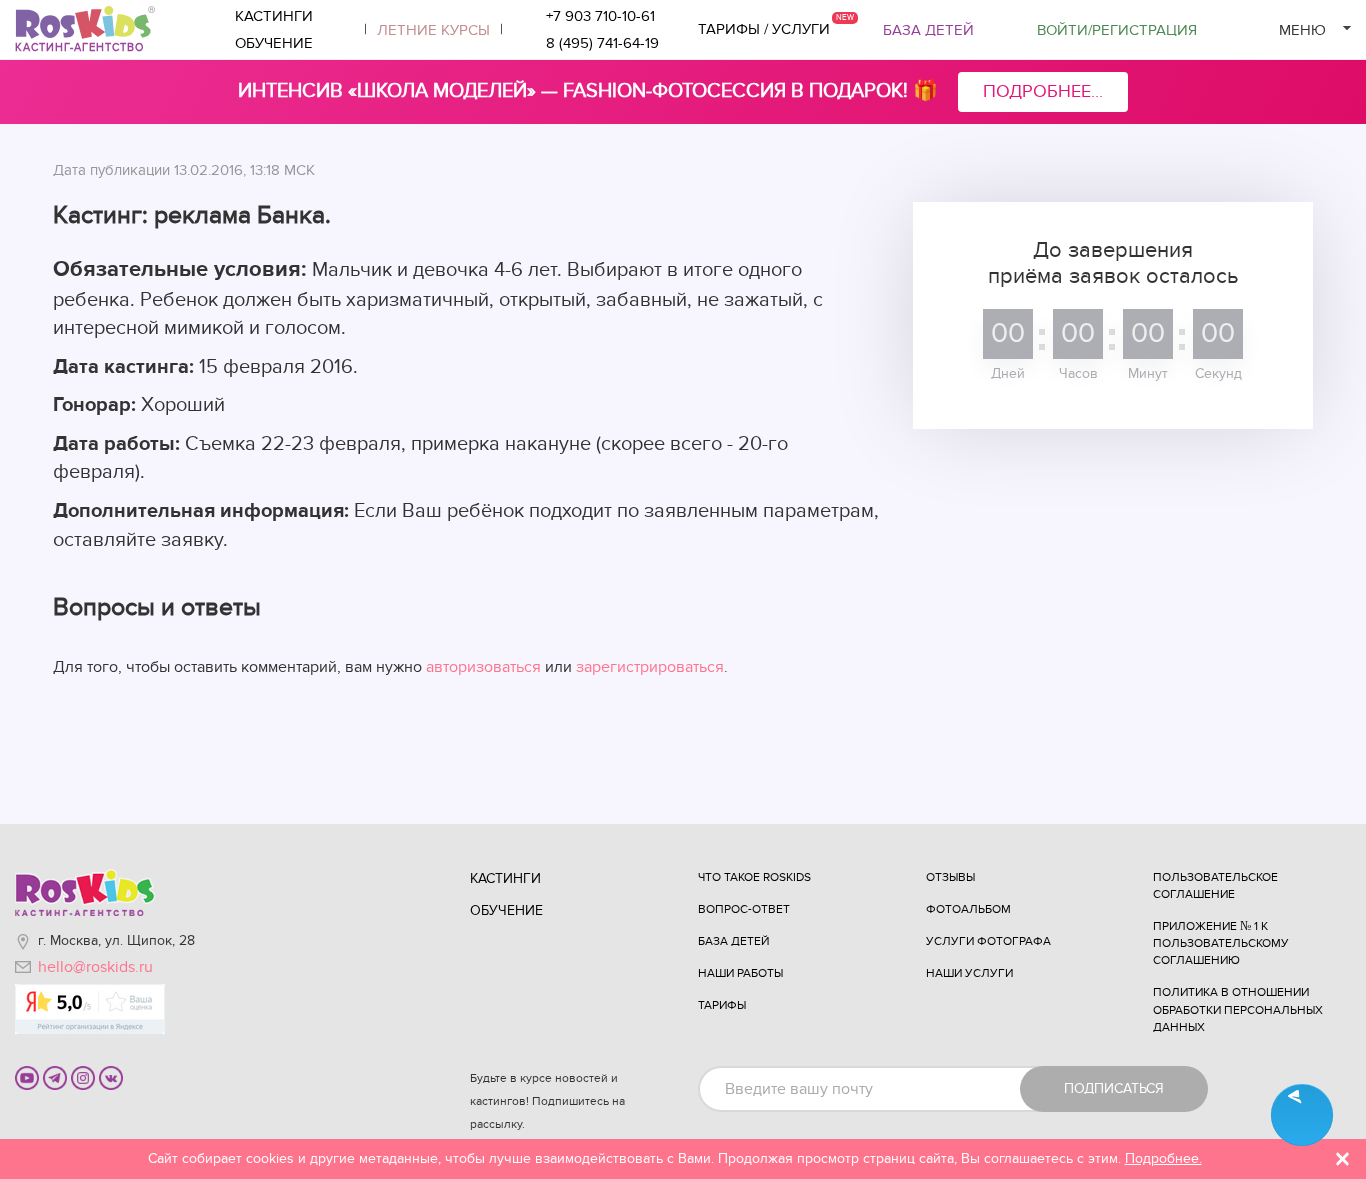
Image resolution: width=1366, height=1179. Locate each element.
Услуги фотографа (988, 941)
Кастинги (274, 16)
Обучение (274, 43)
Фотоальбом (968, 909)
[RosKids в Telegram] (55, 1077)
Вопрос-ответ (744, 909)
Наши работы (740, 973)
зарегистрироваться (650, 667)
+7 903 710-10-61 (600, 16)
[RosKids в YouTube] (27, 1077)
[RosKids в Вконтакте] (111, 1077)
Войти (1117, 30)
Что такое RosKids (754, 877)
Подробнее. (1163, 1158)
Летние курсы (433, 30)
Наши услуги (969, 973)
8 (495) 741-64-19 (602, 43)
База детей (928, 30)
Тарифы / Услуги (764, 29)
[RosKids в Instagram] (83, 1077)
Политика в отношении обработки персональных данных (1238, 1009)
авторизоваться (483, 667)
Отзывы (950, 877)
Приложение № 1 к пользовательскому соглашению (1221, 943)
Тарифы (722, 1005)
